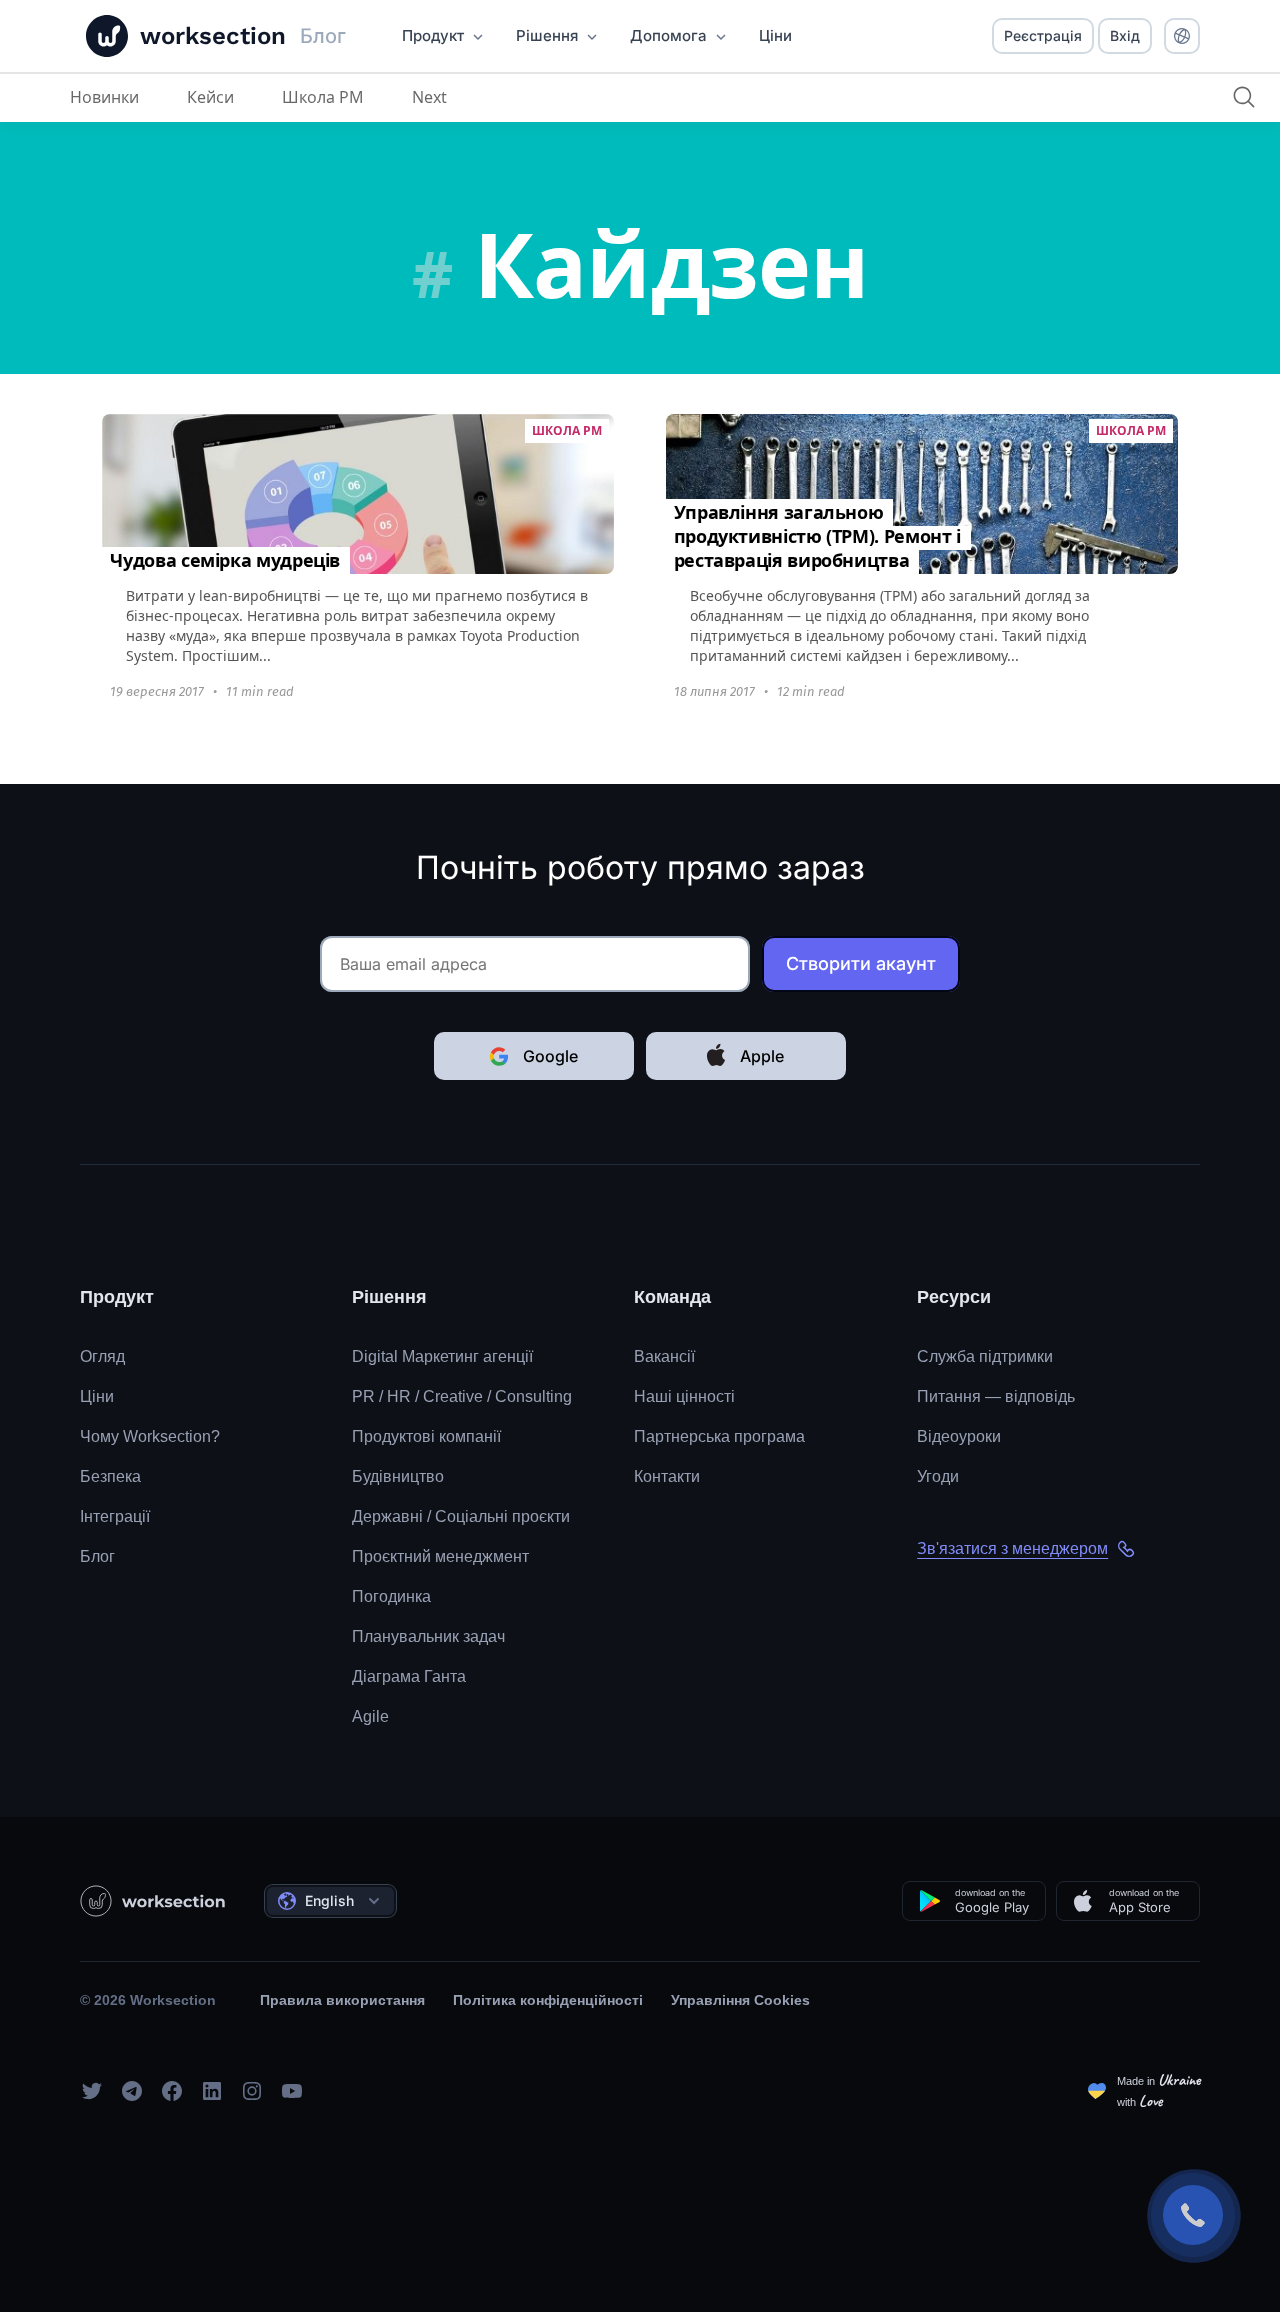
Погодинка (391, 1596)
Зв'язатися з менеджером (1012, 1548)
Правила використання (342, 2000)
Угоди (938, 1476)
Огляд (102, 1356)
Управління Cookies (740, 2000)
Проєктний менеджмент (440, 1556)
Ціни (97, 1396)
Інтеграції (115, 1516)
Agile (370, 1716)
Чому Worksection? (150, 1436)
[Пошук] (1244, 97)
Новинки (104, 97)
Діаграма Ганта (409, 1676)
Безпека (110, 1476)
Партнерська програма (719, 1436)
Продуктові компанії (426, 1436)
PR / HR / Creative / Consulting (462, 1396)
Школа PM (323, 97)
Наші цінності (684, 1396)
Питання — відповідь (996, 1396)
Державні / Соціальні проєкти (461, 1516)
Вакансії (664, 1356)
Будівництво (398, 1476)
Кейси (210, 97)
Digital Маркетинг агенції (442, 1356)
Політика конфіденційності (548, 2000)
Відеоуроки (959, 1436)
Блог (97, 1556)
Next (429, 97)
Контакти (667, 1476)
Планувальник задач (428, 1636)
